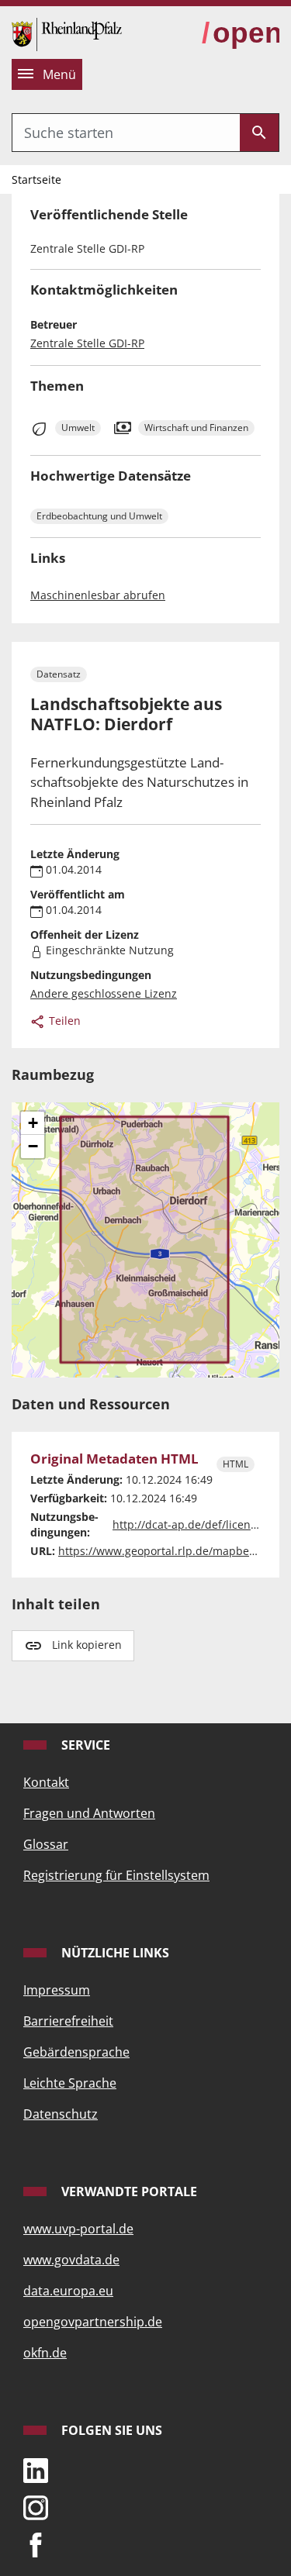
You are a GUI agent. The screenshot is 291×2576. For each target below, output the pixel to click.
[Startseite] (67, 33)
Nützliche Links (114, 1953)
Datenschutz (61, 2114)
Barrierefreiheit (68, 2021)
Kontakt (46, 1782)
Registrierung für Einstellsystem (116, 1875)
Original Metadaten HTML (114, 1459)
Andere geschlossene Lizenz (104, 993)
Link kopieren (87, 1645)
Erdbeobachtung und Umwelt (99, 516)
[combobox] (126, 133)
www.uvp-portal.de (78, 2229)
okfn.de (45, 2353)
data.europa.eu (68, 2291)
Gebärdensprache (76, 2052)
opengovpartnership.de (93, 2322)
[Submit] (259, 133)
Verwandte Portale (128, 2191)
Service (84, 1745)
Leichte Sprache (70, 2083)
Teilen (63, 1021)
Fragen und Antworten (89, 1813)
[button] (33, 1123)
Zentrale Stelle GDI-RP (87, 343)
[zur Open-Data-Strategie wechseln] (241, 34)
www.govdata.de (71, 2260)
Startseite (36, 179)
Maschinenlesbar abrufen (98, 595)
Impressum (57, 1990)
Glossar (46, 1844)
